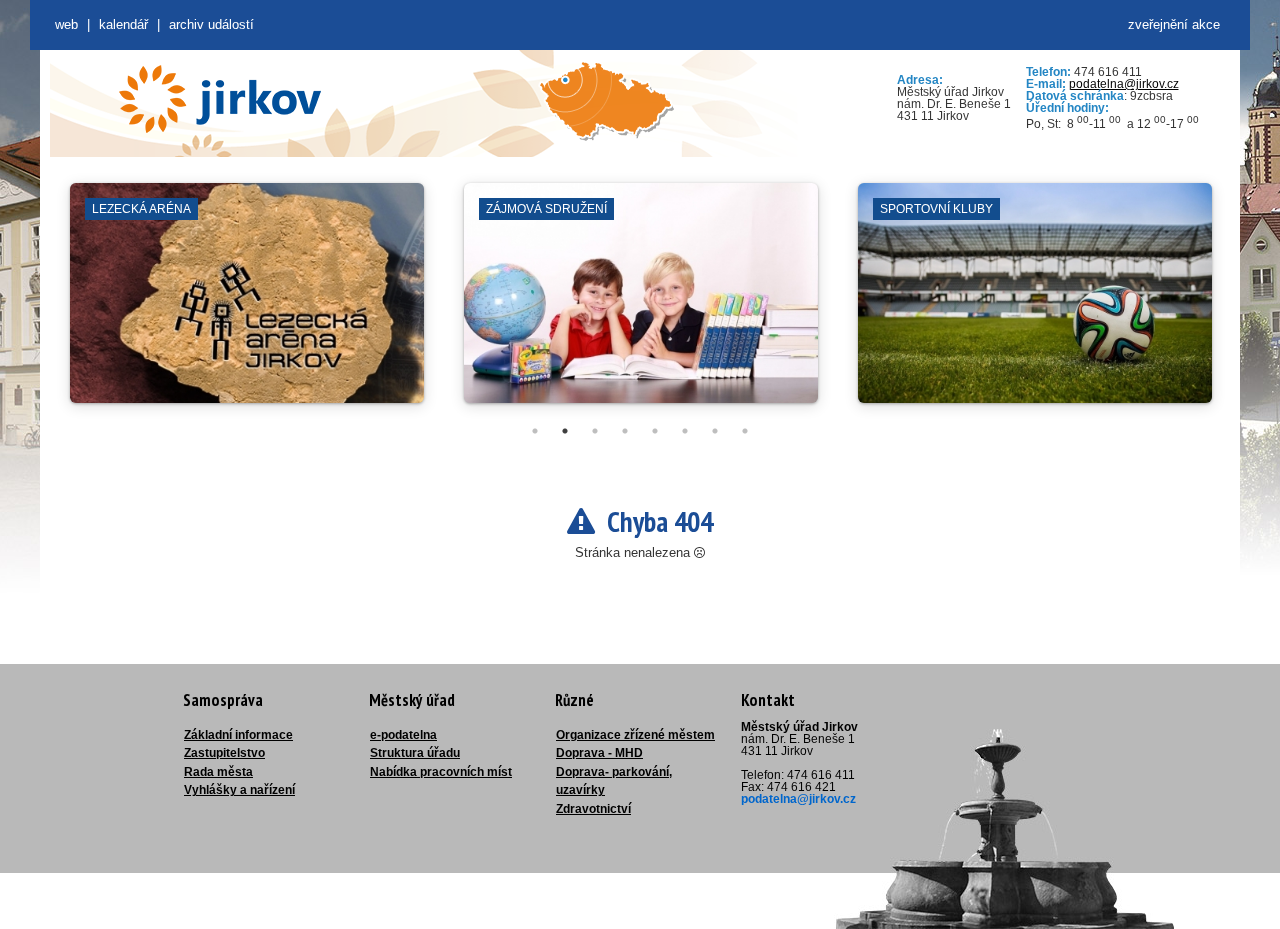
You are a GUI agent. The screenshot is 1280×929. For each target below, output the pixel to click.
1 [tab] (535, 431)
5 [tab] (655, 431)
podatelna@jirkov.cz (1124, 84)
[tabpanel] (247, 303)
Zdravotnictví (593, 809)
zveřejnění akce (1174, 24)
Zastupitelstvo (224, 753)
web (66, 24)
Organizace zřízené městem (635, 735)
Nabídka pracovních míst (441, 772)
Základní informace (238, 735)
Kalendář (123, 24)
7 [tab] (715, 431)
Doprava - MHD (599, 753)
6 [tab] (685, 431)
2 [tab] (565, 431)
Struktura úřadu (415, 753)
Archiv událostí (211, 24)
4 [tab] (625, 431)
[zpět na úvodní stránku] (220, 99)
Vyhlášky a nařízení (239, 790)
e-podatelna (403, 735)
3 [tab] (595, 431)
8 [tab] (745, 431)
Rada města (218, 772)
